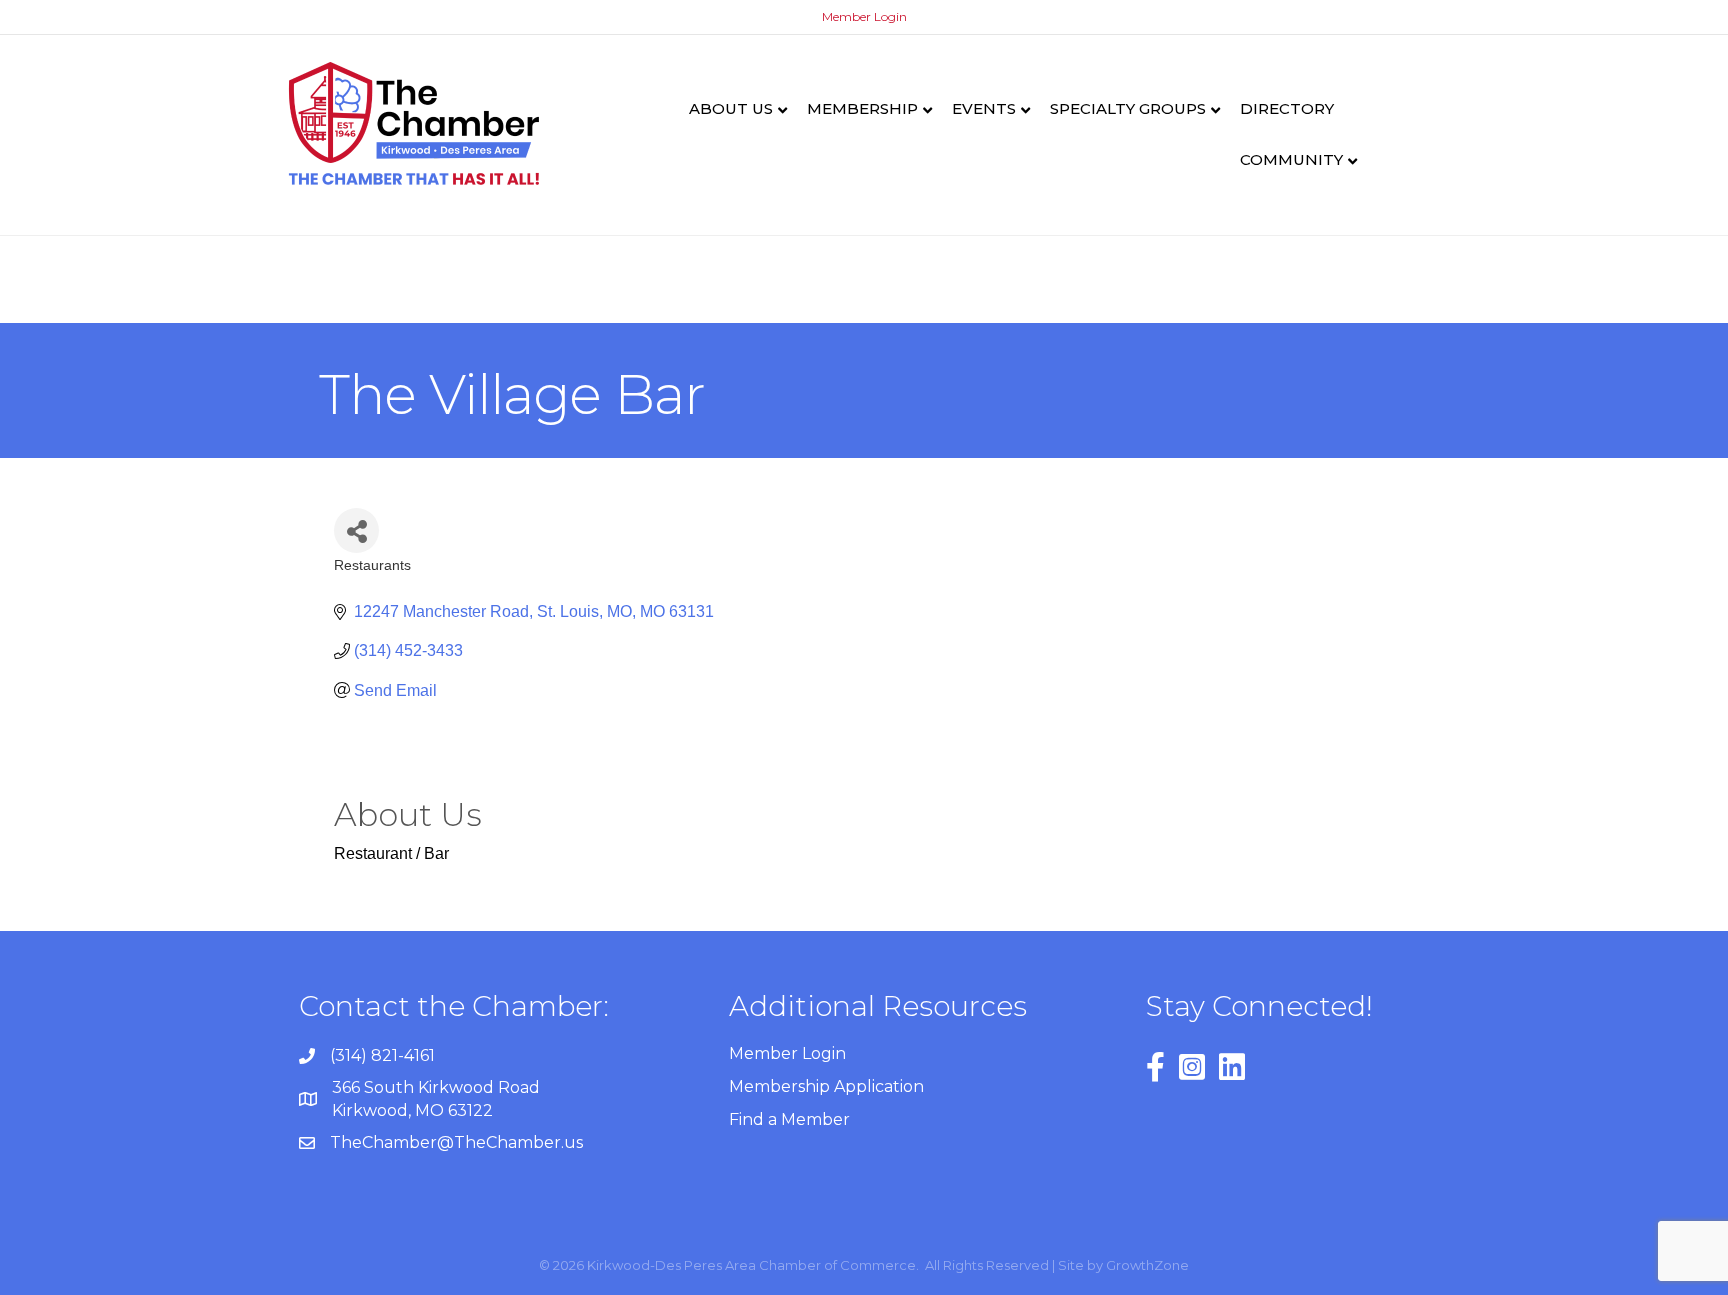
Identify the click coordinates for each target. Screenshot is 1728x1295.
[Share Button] (356, 530)
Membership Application (826, 1086)
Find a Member (789, 1119)
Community (1291, 159)
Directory (1287, 108)
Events (984, 108)
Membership (862, 108)
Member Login (864, 16)
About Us (731, 108)
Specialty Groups (1128, 108)
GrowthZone (1147, 1265)
